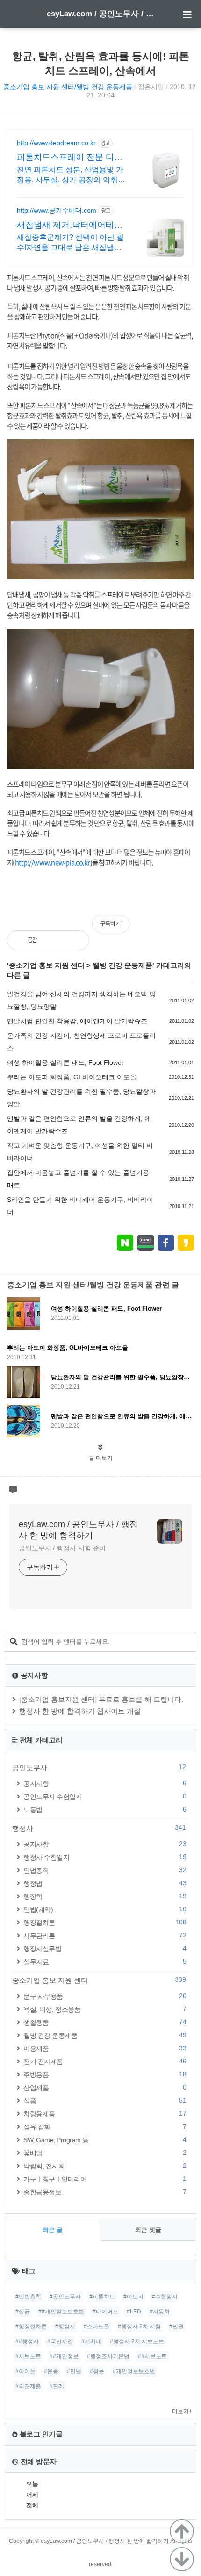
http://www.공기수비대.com (57, 210)
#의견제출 (28, 2386)
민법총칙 (105, 1870)
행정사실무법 (105, 1948)
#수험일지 (165, 2297)
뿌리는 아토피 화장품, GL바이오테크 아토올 (72, 1077)
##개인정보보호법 (61, 2312)
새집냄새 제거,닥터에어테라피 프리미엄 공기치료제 (70, 225)
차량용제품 (105, 2114)
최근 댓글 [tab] (148, 2230)
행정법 (105, 1883)
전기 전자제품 (105, 2061)
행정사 (99, 1828)
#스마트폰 (97, 2326)
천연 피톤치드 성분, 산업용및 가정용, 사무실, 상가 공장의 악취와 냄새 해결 (71, 175)
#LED (134, 2312)
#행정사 (65, 2326)
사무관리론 (105, 1935)
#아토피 (133, 2297)
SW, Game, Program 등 (105, 2140)
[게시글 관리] (75, 940)
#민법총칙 (28, 2297)
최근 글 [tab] (53, 2230)
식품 (105, 2100)
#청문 (97, 2371)
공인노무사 (99, 1767)
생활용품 (105, 2022)
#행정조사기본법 (108, 2356)
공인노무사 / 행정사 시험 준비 (62, 1548)
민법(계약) (105, 1909)
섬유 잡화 (105, 2127)
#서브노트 (28, 2356)
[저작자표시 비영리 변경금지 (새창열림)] (181, 929)
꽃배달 (105, 2153)
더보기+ (182, 2411)
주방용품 (105, 2074)
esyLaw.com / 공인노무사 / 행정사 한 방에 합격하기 (100, 14)
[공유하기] (54, 940)
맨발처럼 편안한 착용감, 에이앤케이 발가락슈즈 (77, 1021)
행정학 (105, 1896)
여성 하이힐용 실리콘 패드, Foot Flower (65, 1062)
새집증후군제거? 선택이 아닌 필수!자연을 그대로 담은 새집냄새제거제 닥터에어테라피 (70, 243)
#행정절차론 (31, 2326)
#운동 (51, 2371)
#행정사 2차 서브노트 (137, 2341)
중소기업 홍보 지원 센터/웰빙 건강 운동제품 (68, 87)
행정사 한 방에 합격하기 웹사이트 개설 (80, 1711)
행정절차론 (105, 1922)
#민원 (176, 2326)
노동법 (105, 1809)
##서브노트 (152, 2356)
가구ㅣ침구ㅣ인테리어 (105, 2179)
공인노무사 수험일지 (105, 1796)
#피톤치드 (102, 2297)
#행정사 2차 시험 (139, 2326)
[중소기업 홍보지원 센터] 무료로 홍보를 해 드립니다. (101, 1699)
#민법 (74, 2371)
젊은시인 (151, 87)
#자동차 (160, 2312)
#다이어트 (105, 2312)
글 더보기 (101, 1458)
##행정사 (27, 2341)
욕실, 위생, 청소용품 (105, 2009)
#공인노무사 (65, 2297)
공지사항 (105, 1783)
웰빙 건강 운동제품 (122, 965)
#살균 (23, 2312)
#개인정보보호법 (134, 2371)
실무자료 (105, 1962)
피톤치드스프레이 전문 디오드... (70, 158)
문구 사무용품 (105, 1996)
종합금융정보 (105, 2192)
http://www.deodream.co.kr (56, 143)
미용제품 (105, 2048)
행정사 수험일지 (105, 1857)
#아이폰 (25, 2371)
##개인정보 (64, 2356)
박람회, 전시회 (105, 2166)
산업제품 (105, 2087)
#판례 (57, 2386)
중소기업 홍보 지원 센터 (47, 965)
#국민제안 (60, 2341)
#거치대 (91, 2341)
